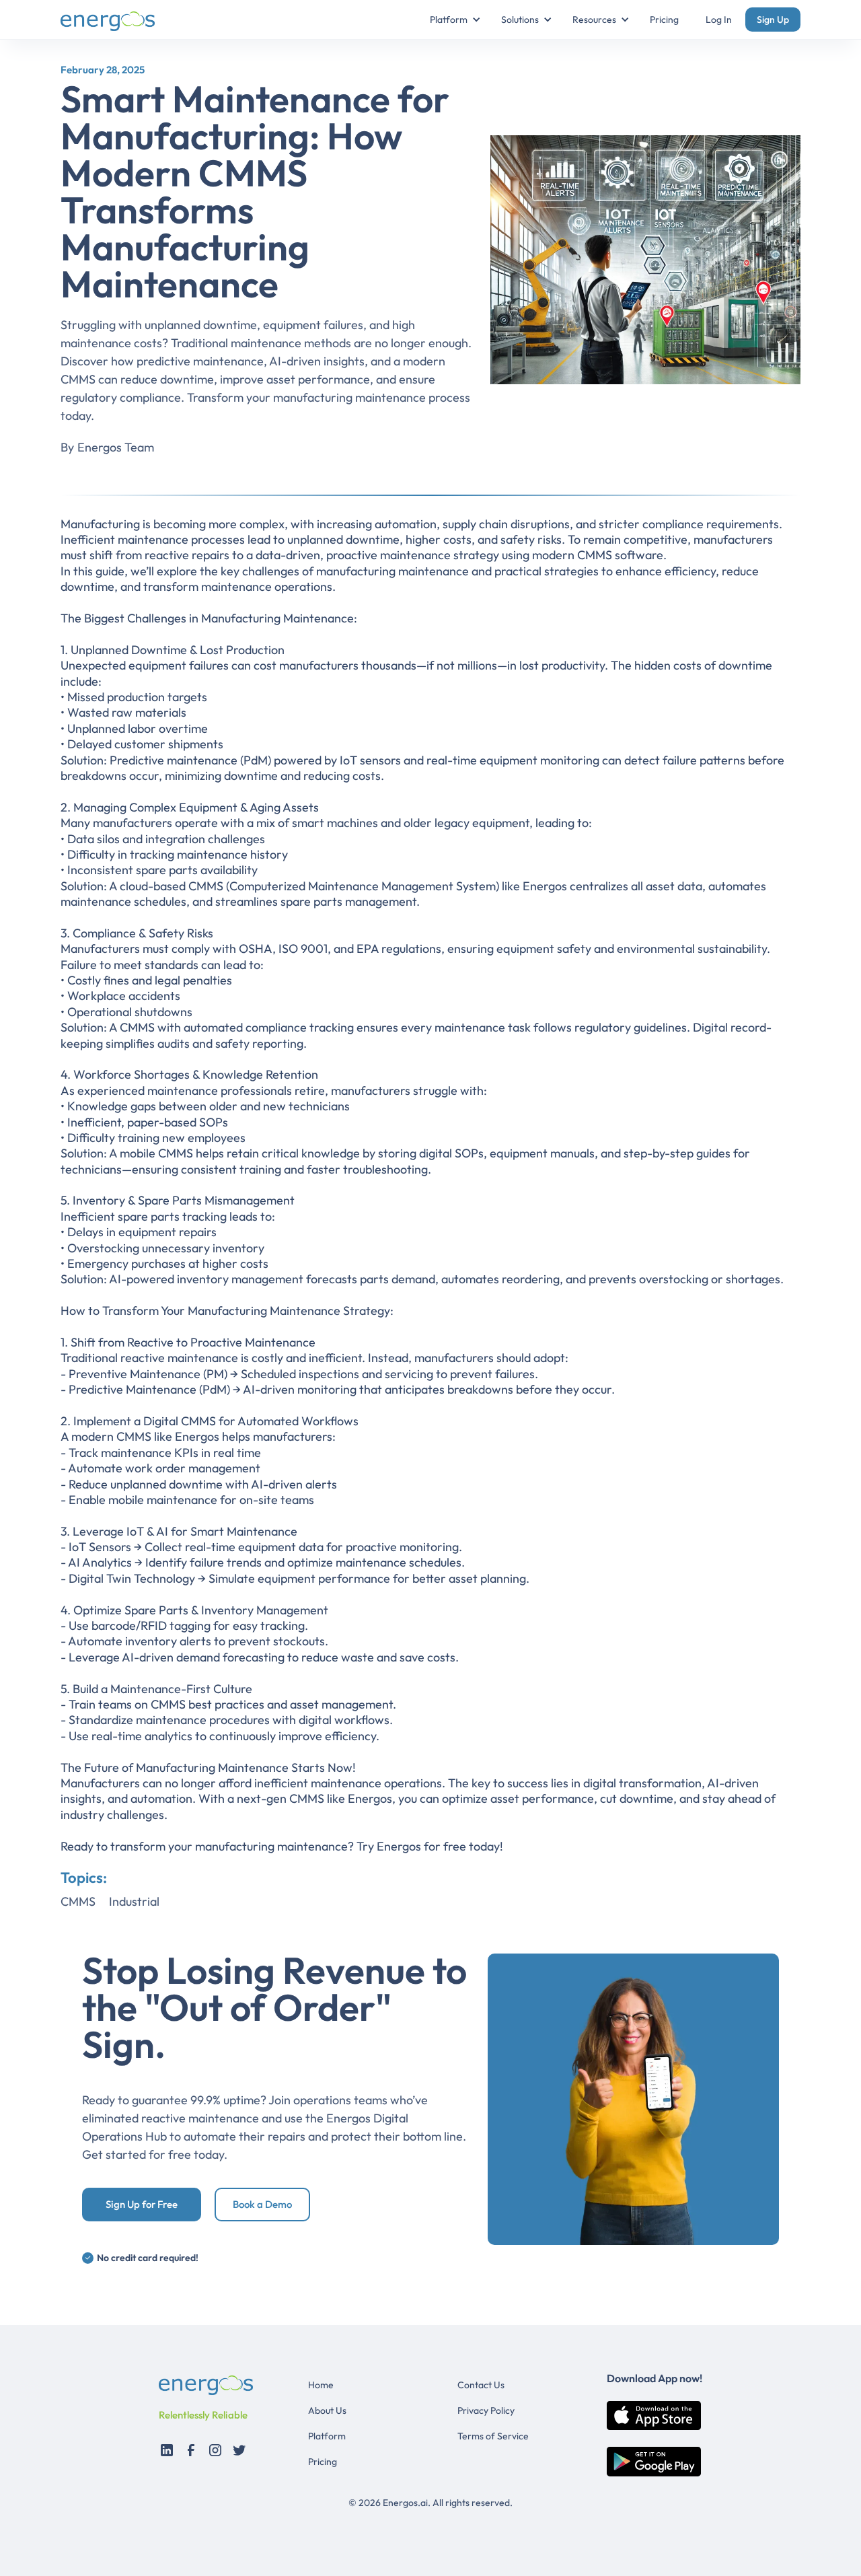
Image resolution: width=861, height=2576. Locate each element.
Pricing (664, 20)
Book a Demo (262, 2204)
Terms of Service (493, 2436)
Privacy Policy (486, 2410)
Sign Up (773, 20)
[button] (449, 20)
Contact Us (481, 2385)
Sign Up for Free (142, 2204)
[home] (108, 20)
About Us (327, 2410)
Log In (719, 20)
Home (321, 2385)
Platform (327, 2436)
